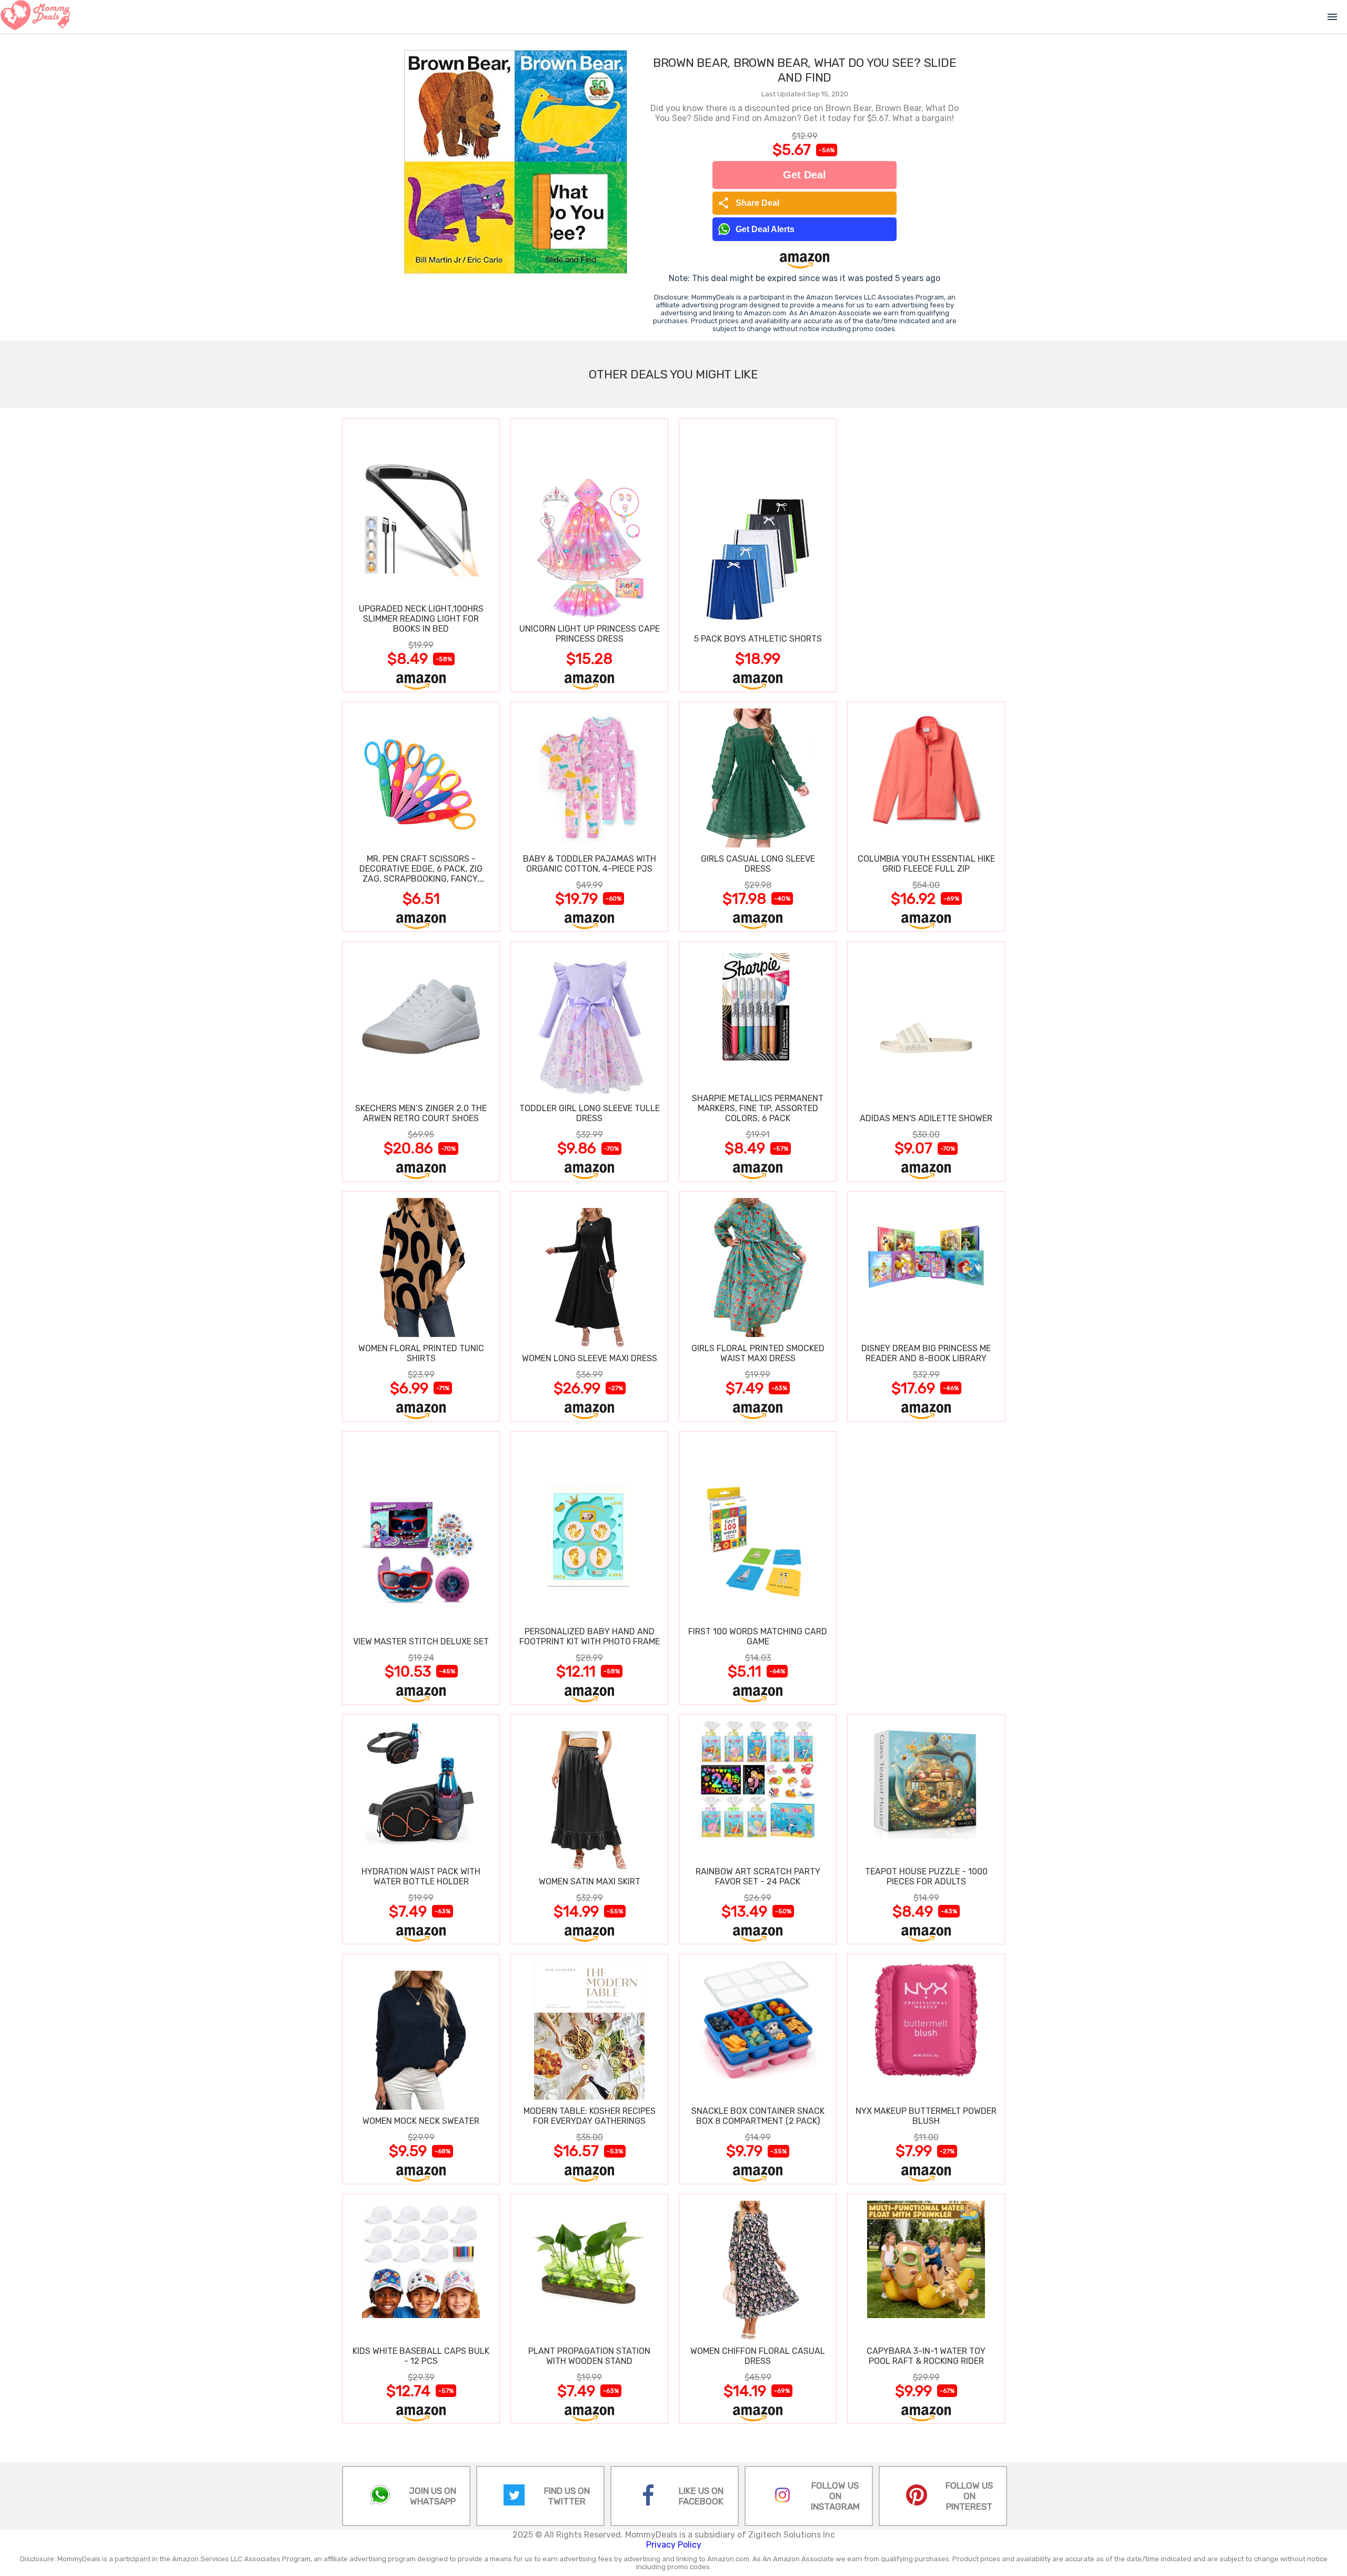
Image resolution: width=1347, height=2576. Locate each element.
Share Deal (748, 203)
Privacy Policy (674, 2545)
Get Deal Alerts (765, 229)
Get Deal (805, 175)
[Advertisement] (926, 555)
